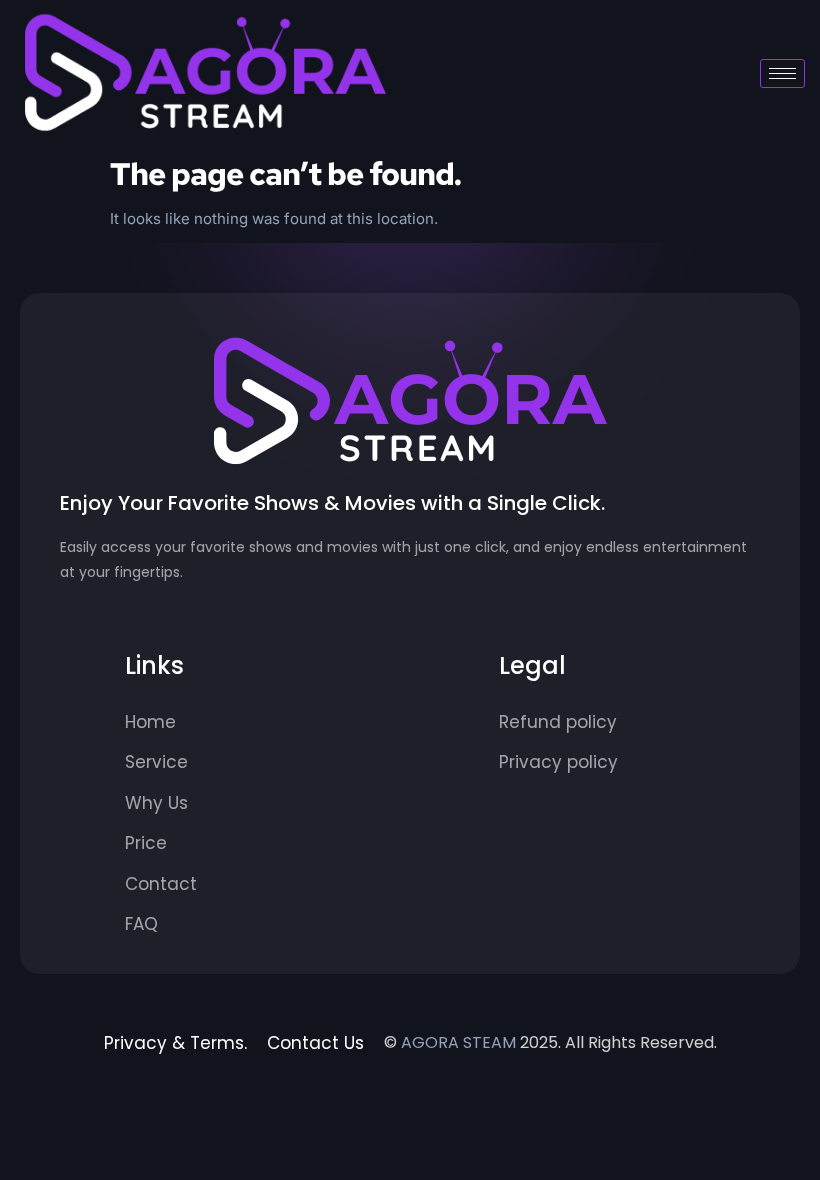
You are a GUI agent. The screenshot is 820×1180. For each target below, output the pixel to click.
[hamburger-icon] (782, 73)
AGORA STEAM (458, 1042)
